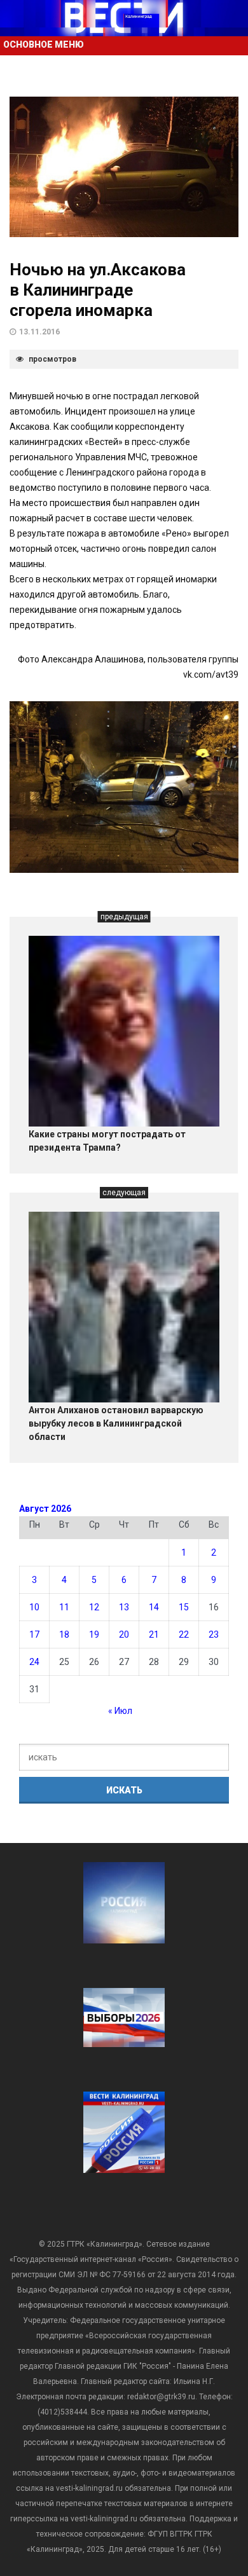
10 (34, 1607)
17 (34, 1634)
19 (94, 1634)
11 (64, 1607)
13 (124, 1607)
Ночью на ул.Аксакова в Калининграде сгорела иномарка (98, 290)
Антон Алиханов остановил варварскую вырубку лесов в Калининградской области (116, 1423)
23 (214, 1634)
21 (154, 1634)
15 (184, 1607)
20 (124, 1634)
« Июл (120, 1711)
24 (34, 1662)
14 (154, 1607)
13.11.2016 (39, 332)
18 (64, 1634)
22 (184, 1634)
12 (94, 1607)
